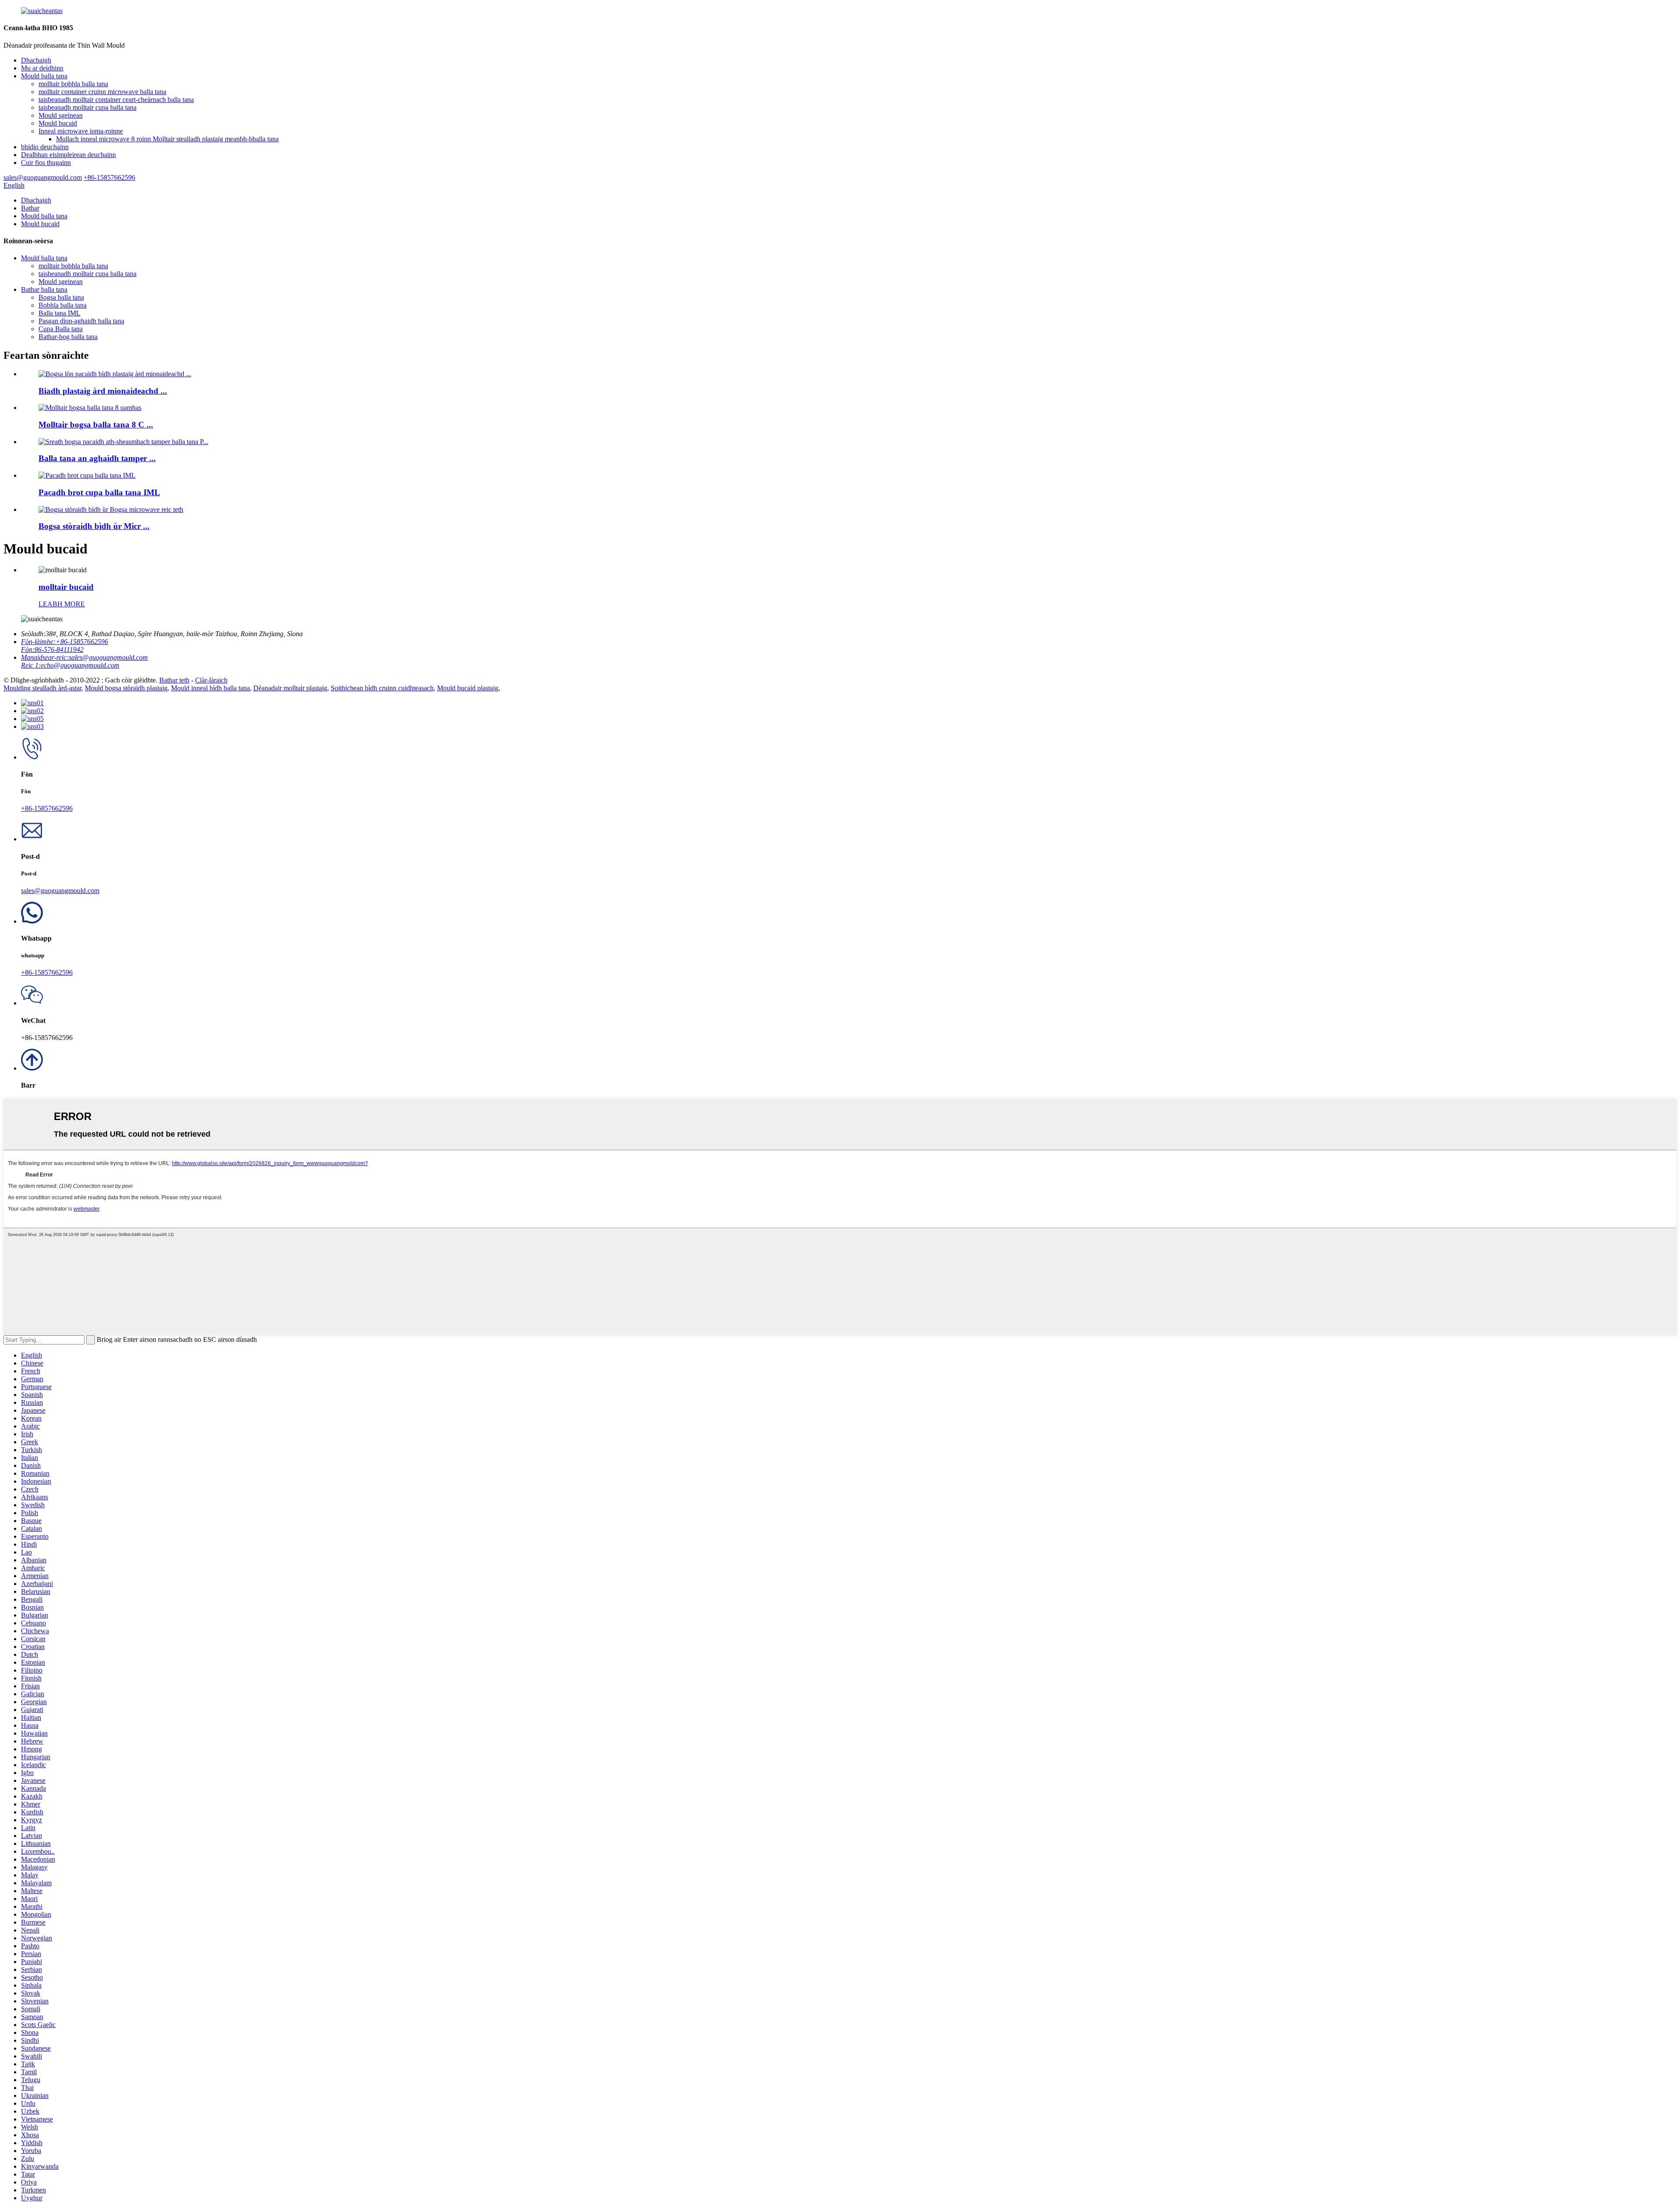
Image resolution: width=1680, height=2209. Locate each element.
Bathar (30, 208)
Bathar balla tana (44, 289)
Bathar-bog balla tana (68, 337)
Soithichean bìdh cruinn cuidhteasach (382, 688)
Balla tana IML (59, 313)
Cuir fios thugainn (46, 163)
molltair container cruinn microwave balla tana (102, 92)
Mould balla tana (44, 76)
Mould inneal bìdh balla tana (210, 688)
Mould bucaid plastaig (468, 688)
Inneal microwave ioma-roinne (81, 131)
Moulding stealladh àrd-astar (42, 688)
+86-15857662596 (47, 808)
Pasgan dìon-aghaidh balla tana (81, 321)
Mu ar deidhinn (42, 68)
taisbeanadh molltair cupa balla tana (87, 107)
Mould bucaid (58, 123)
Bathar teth (174, 680)
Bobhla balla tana (63, 305)
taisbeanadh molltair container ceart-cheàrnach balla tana (116, 100)
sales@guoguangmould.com (60, 891)
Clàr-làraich (211, 680)
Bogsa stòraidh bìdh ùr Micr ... (94, 526)
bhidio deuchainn (45, 147)
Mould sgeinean (61, 115)
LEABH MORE (62, 604)
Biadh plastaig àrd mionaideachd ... (103, 391)
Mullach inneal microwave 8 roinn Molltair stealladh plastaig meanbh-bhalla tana (167, 139)
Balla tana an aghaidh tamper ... (97, 458)
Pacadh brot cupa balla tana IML (99, 492)
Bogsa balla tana (61, 297)
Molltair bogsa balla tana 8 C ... (96, 425)
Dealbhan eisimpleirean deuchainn (68, 155)
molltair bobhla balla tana (73, 84)
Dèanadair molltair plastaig (290, 688)
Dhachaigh (36, 60)
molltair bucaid (66, 587)
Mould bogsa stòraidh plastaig (126, 688)
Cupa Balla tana (61, 329)
